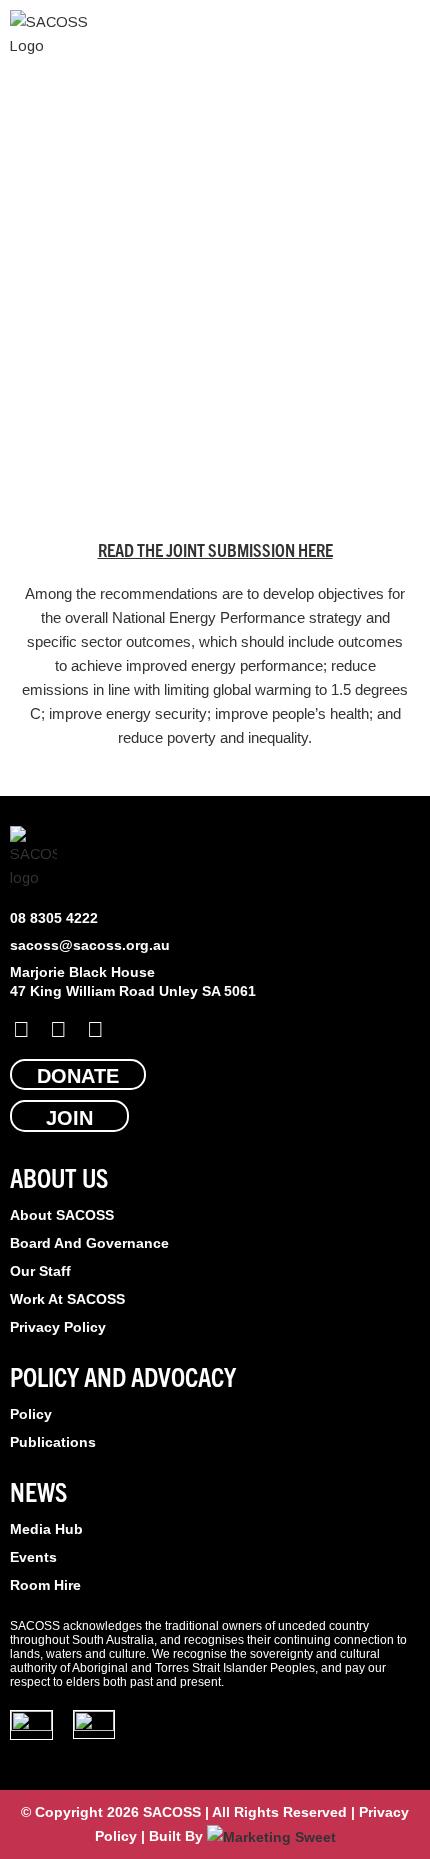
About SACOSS (62, 1215)
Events (33, 1557)
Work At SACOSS (67, 1299)
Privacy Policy (58, 1327)
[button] (406, 34)
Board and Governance (89, 1243)
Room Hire (45, 1585)
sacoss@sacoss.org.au (90, 945)
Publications (53, 1442)
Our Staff (40, 1271)
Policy (31, 1414)
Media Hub (46, 1529)
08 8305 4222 (54, 918)
